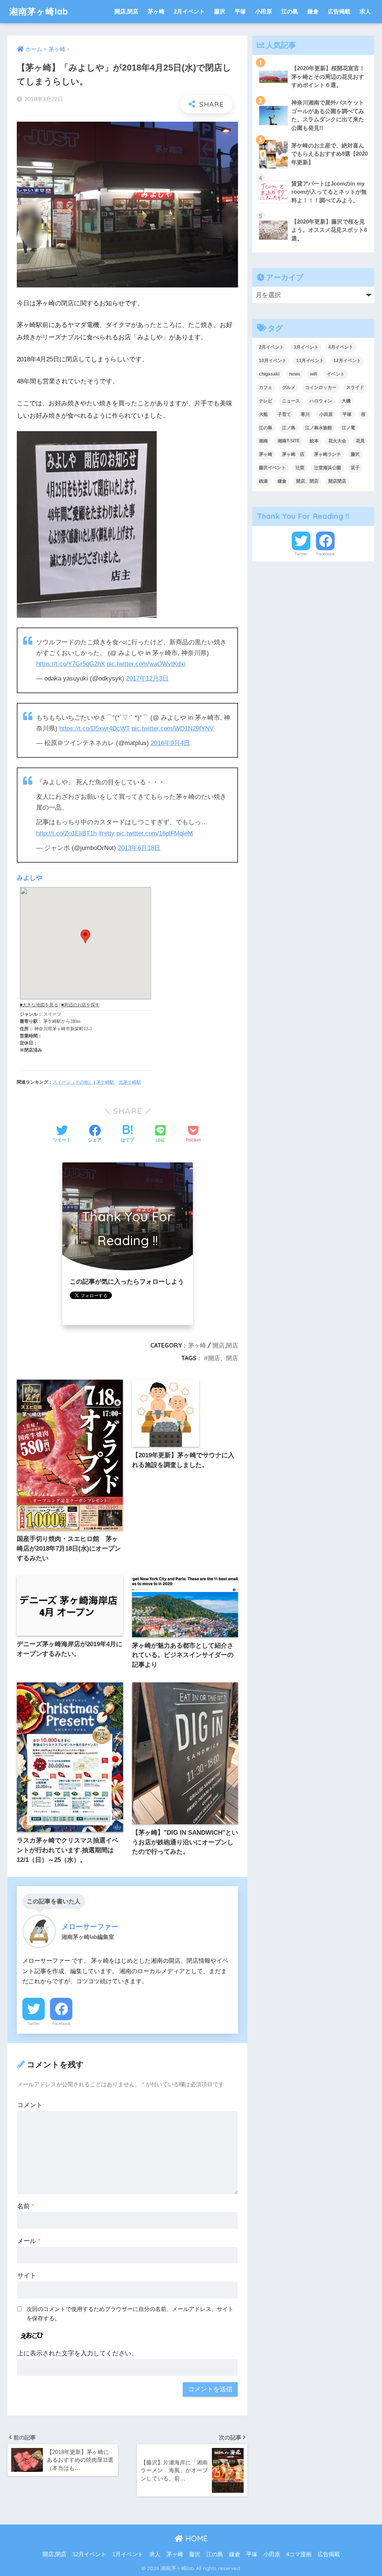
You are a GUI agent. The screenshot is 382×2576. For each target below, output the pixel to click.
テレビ (266, 401)
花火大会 (337, 441)
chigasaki (269, 374)
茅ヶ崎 (156, 11)
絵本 (314, 441)
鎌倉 (313, 11)
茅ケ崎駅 (105, 1082)
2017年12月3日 (147, 678)
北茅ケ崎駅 (130, 1082)
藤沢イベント (272, 468)
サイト (27, 2276)
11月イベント (310, 361)
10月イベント (273, 361)
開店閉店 (337, 481)
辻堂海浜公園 (328, 468)
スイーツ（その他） (73, 1082)
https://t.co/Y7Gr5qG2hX (71, 664)
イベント (336, 374)
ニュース (291, 401)
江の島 (290, 11)
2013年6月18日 (139, 848)
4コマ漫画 (299, 2554)
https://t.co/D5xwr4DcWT (95, 728)
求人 (365, 11)
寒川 (305, 414)
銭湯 (263, 481)
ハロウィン (321, 401)
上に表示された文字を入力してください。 (77, 2353)
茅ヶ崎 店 (293, 454)
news (295, 374)
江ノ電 (348, 428)
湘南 (263, 441)
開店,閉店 (126, 11)
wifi (314, 374)
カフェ (266, 387)
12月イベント (347, 361)
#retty (107, 833)
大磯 (346, 401)
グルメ (289, 387)
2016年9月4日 (170, 743)
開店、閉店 (223, 1358)
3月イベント (306, 347)
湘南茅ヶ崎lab (39, 11)
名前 (26, 2206)
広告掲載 (339, 11)
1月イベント (128, 2554)
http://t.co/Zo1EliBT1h (66, 833)
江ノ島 (289, 428)
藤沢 (220, 11)
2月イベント (189, 11)
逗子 (355, 468)
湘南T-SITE (289, 441)
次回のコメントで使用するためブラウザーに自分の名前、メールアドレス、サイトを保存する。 (130, 2314)
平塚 (240, 11)
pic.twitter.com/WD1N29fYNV (173, 728)
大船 (263, 414)
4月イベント (341, 347)
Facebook (61, 2024)
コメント (30, 2105)
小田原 (264, 11)
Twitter (34, 2024)
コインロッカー (321, 387)
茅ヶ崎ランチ (328, 454)
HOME (195, 2538)
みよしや (29, 878)
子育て (284, 414)
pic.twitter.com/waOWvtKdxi (146, 664)
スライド (355, 387)
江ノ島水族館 (319, 428)
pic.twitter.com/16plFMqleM (155, 833)
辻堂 (300, 468)
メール (29, 2241)
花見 (360, 441)
